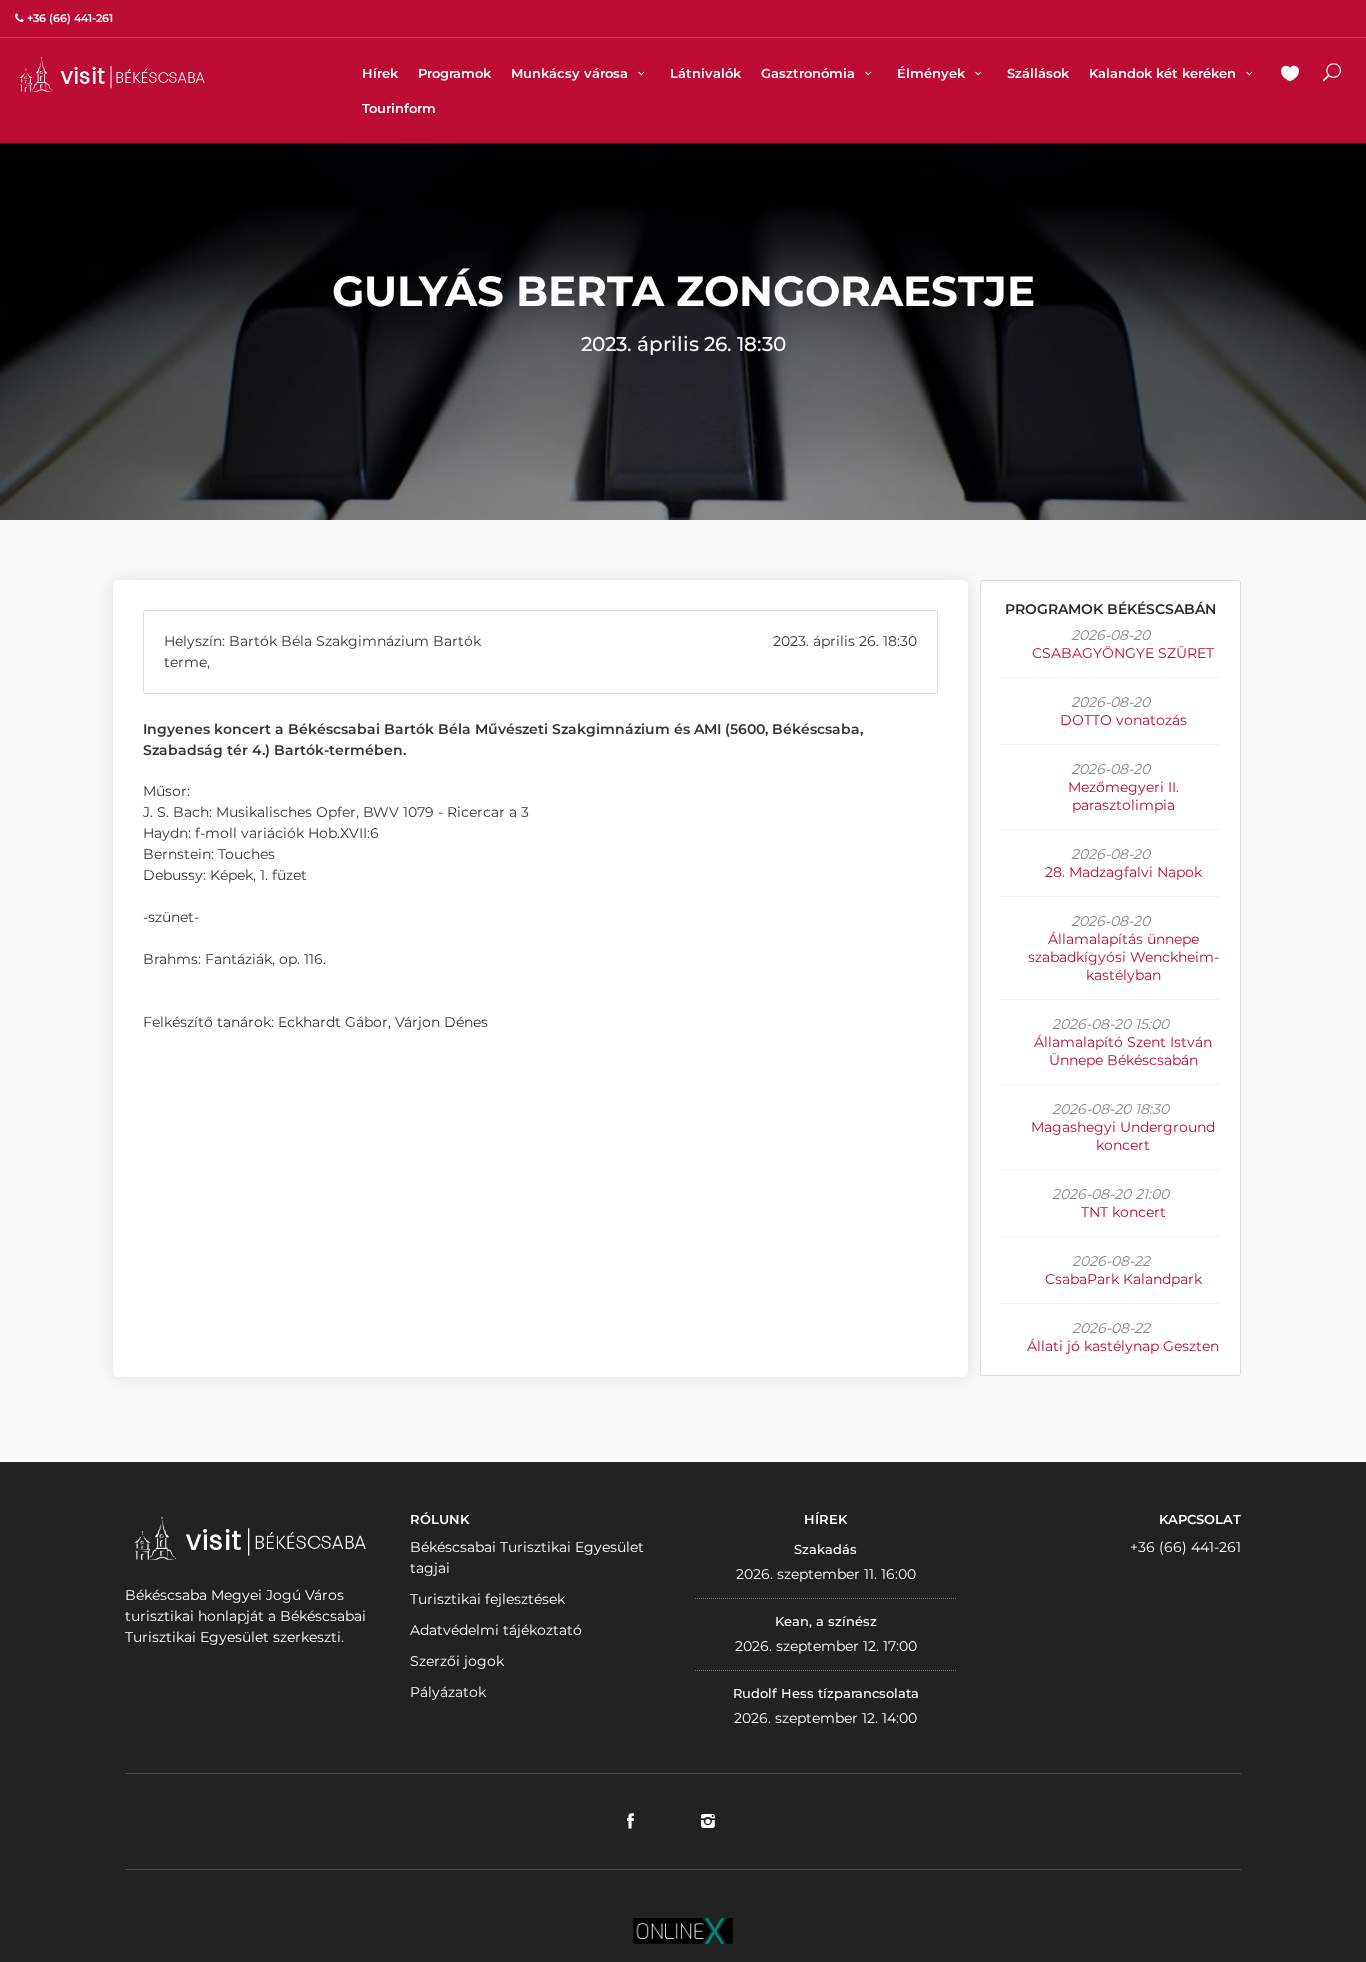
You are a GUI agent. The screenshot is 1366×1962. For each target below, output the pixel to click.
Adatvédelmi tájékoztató (496, 1630)
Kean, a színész (826, 1621)
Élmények (933, 73)
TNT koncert (1123, 1212)
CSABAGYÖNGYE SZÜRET (1123, 653)
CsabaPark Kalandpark (1123, 1279)
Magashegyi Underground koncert (1123, 1136)
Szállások (1038, 73)
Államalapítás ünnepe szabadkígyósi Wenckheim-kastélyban (1123, 957)
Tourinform (399, 108)
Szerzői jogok (457, 1661)
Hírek (380, 73)
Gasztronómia (810, 73)
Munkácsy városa (571, 73)
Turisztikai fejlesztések (487, 1599)
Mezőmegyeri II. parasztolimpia (1123, 796)
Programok (454, 73)
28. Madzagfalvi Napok (1123, 872)
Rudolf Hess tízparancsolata (826, 1693)
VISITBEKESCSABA (112, 74)
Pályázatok (448, 1692)
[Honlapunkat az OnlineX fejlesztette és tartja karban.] (683, 1930)
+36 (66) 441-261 (1185, 1547)
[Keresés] (1332, 75)
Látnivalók (705, 73)
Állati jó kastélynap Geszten (1123, 1346)
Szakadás (825, 1549)
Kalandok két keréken (1164, 73)
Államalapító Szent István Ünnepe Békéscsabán (1123, 1051)
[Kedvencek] (1290, 75)
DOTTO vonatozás (1123, 720)
